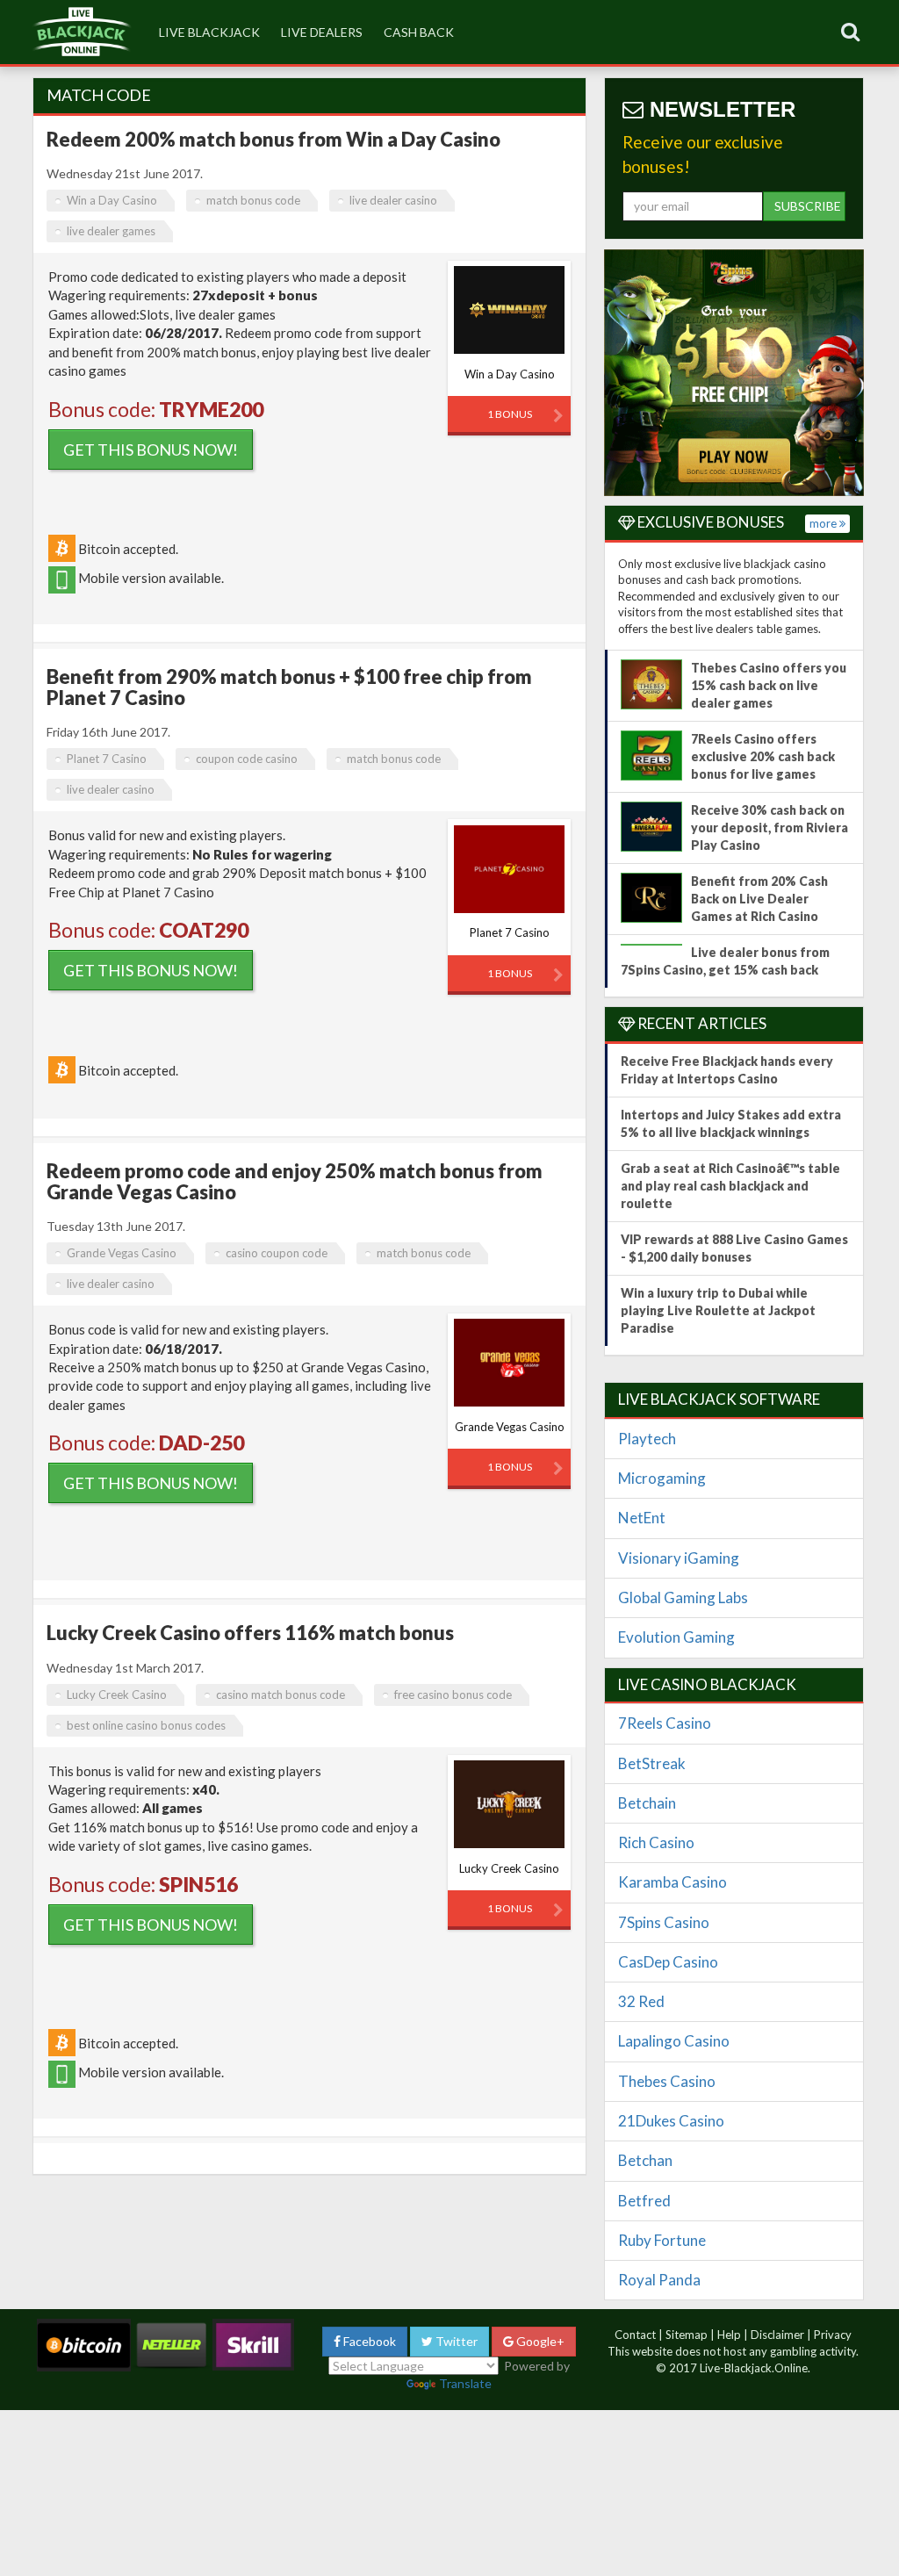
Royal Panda (659, 2280)
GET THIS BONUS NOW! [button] (151, 450)
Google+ (539, 2341)
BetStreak (652, 1763)
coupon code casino (247, 759)
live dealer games (111, 231)
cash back (419, 32)
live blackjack (209, 32)
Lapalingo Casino (674, 2041)
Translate (465, 2383)
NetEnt (642, 1518)
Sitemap (687, 2335)
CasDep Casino (668, 1962)
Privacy (833, 2335)
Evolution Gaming (676, 1637)
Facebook (368, 2341)
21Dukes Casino (671, 2121)
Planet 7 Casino (107, 759)
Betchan (645, 2160)
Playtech (647, 1439)
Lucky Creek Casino (117, 1695)
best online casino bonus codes (146, 1725)
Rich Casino (656, 1842)
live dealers (322, 32)
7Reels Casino (665, 1723)
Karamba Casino (672, 1882)
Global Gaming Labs (683, 1597)
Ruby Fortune (662, 2240)
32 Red (641, 2001)
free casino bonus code (453, 1695)
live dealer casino (393, 200)
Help (729, 2335)
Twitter (455, 2341)
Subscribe (808, 206)
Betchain (647, 1803)
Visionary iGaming (679, 1558)
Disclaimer (777, 2335)
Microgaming (662, 1478)
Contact (635, 2335)
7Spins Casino (664, 1922)
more (824, 523)
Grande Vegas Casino (122, 1253)
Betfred (644, 2201)
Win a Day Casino (112, 200)
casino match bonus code (280, 1695)
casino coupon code (277, 1253)
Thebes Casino (667, 2081)
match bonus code (253, 200)
